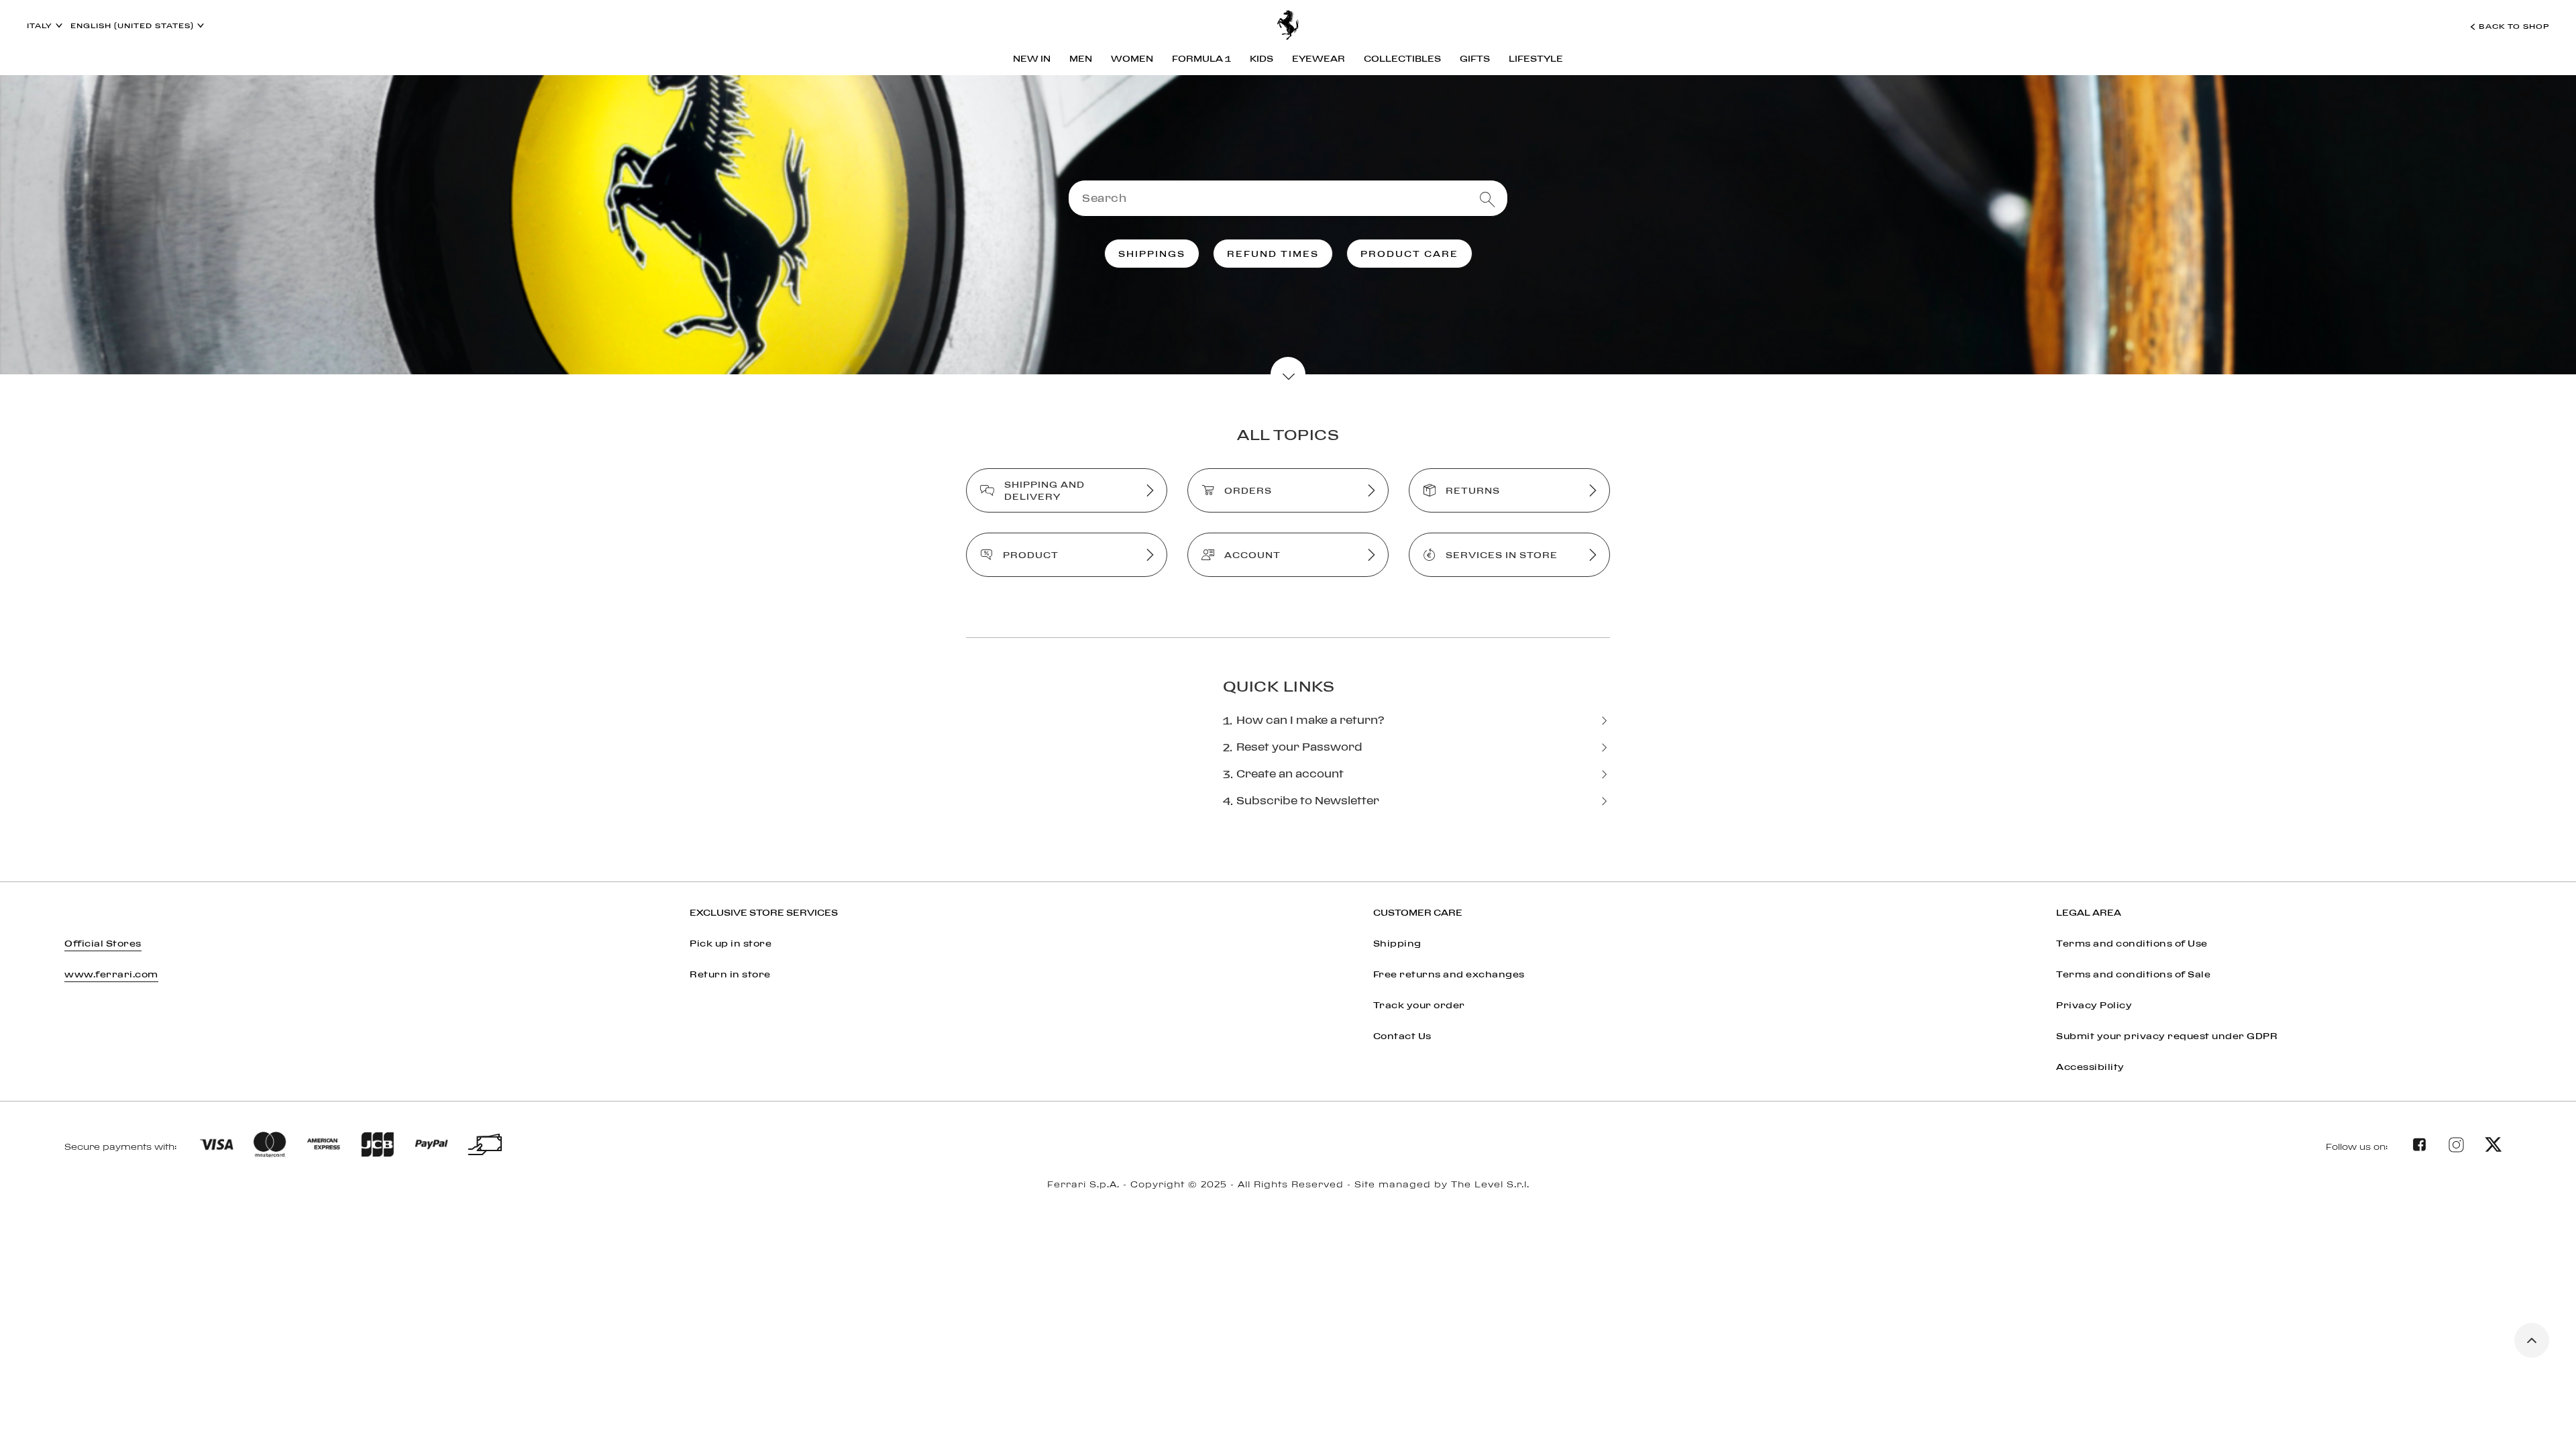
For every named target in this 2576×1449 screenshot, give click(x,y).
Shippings (1152, 254)
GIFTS (1475, 58)
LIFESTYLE (1536, 58)
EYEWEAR (1319, 58)
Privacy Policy (2094, 1005)
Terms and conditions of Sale (2133, 974)
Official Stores (103, 943)
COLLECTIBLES (1402, 58)
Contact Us (1402, 1036)
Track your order (1419, 1005)
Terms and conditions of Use (2132, 943)
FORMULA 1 (1201, 58)
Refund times (1273, 254)
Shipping (1397, 943)
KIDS (1262, 58)
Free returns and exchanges (1449, 974)
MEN (1081, 58)
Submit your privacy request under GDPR (2167, 1036)
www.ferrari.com (111, 974)
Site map (1288, 1200)
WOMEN (1132, 58)
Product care (1409, 254)
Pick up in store (731, 943)
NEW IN (1032, 58)
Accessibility (2090, 1067)
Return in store (730, 974)
